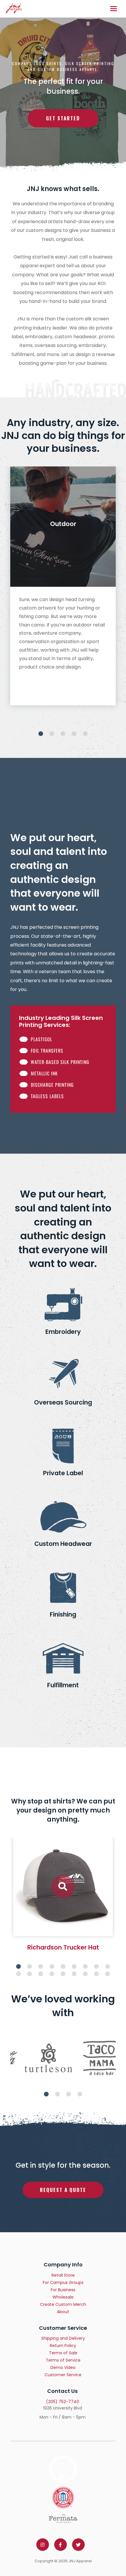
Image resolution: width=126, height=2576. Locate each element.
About (63, 2312)
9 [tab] (108, 1966)
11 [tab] (30, 1974)
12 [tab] (41, 1974)
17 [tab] (96, 1974)
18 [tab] (108, 1974)
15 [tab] (74, 1974)
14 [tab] (63, 1974)
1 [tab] (41, 734)
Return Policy (63, 2346)
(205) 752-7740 (63, 2402)
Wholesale (63, 2297)
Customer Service (63, 2375)
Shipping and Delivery (63, 2338)
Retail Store (63, 2275)
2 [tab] (52, 734)
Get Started (63, 118)
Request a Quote (63, 2190)
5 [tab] (85, 734)
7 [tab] (85, 1966)
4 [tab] (74, 734)
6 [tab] (74, 1966)
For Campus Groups (63, 2282)
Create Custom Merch (63, 2304)
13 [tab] (52, 1974)
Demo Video (63, 2367)
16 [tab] (85, 1974)
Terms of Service (63, 2360)
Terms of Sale (63, 2353)
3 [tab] (63, 734)
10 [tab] (18, 1974)
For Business (63, 2290)
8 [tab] (96, 1966)
